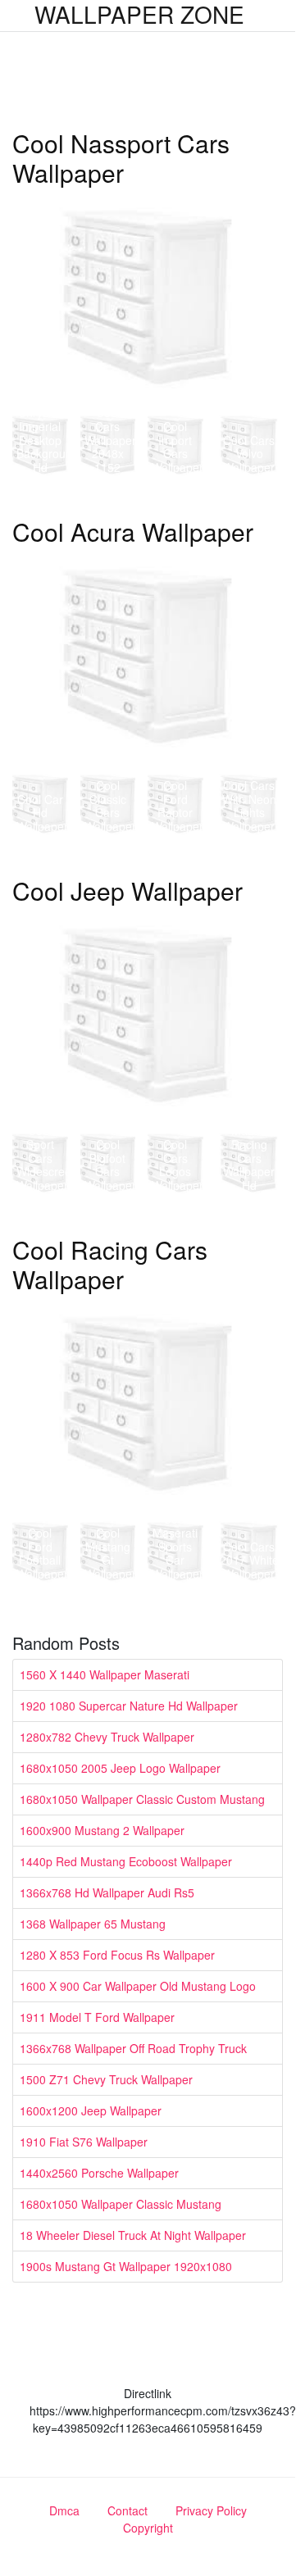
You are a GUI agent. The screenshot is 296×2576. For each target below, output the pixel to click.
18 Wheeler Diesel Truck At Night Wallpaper (133, 2235)
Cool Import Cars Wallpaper (178, 447)
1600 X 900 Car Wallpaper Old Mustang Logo (138, 1986)
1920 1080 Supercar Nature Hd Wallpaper (129, 1706)
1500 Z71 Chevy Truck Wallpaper (106, 2079)
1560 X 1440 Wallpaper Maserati (105, 1674)
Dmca (64, 2510)
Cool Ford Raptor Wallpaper (178, 806)
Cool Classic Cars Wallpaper (110, 806)
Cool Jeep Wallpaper (128, 890)
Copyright (148, 2528)
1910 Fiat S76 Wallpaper (84, 2142)
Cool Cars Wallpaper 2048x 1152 (110, 440)
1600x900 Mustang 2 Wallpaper (102, 1830)
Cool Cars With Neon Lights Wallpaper (249, 806)
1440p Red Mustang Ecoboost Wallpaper (126, 1861)
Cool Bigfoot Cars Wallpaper (110, 1165)
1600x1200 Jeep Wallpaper (91, 2110)
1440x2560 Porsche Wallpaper (99, 2173)
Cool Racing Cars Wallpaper (110, 1264)
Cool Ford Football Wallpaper (42, 1553)
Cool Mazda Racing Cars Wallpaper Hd (249, 1151)
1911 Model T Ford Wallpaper (97, 2017)
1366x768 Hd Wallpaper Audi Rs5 (107, 1892)
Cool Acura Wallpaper (133, 532)
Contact (128, 2510)
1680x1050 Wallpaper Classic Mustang (121, 2204)
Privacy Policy (211, 2510)
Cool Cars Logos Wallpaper (178, 1165)
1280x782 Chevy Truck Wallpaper (107, 1737)
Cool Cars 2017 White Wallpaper (249, 1561)
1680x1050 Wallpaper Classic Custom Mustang (142, 1799)
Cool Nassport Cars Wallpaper (121, 158)
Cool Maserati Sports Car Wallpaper (178, 1546)
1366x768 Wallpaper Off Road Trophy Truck (133, 2048)
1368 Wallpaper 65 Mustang (93, 1924)
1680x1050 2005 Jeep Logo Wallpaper (120, 1768)
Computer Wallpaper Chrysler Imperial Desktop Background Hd (48, 426)
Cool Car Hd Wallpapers (45, 813)
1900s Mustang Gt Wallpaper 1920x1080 (126, 2266)
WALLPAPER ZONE (139, 14)
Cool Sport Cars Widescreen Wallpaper (47, 1158)
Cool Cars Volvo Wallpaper (249, 454)
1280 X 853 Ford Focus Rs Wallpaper (117, 1955)
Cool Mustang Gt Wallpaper (110, 1553)
